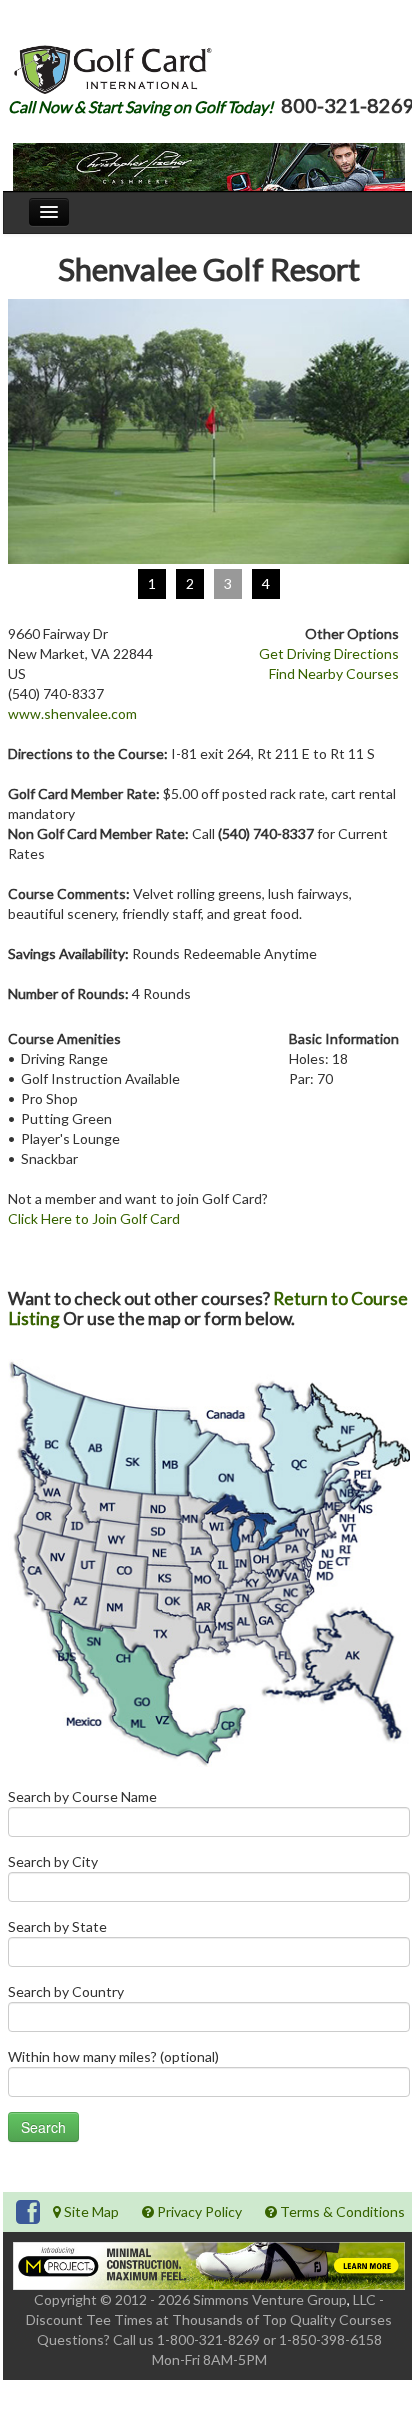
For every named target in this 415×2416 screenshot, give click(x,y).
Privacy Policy (198, 2211)
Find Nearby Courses (334, 673)
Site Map (90, 2211)
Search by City (53, 1861)
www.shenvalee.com (72, 713)
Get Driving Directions (329, 653)
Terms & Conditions (341, 2211)
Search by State (57, 1926)
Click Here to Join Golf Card (94, 1218)
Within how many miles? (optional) (113, 2056)
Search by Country (66, 1991)
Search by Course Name (82, 1796)
